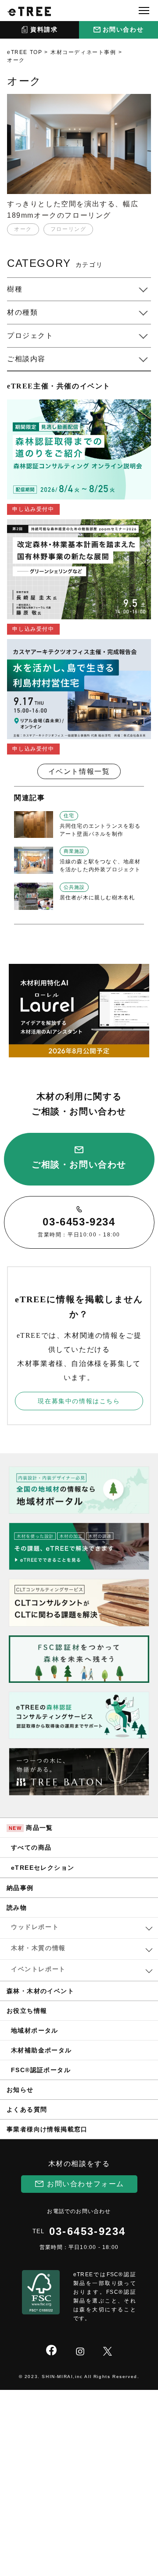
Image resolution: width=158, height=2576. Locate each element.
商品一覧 (31, 1828)
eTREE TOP (25, 52)
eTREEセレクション (43, 1868)
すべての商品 (31, 1847)
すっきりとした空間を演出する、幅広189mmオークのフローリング (73, 210)
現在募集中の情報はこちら (79, 1401)
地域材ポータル (35, 2030)
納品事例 (20, 1888)
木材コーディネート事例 (83, 52)
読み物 (17, 1908)
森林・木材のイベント (40, 1991)
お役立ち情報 (27, 2011)
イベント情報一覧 (79, 771)
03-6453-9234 (88, 2231)
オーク (23, 229)
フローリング (68, 229)
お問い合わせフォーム (86, 2184)
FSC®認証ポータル (41, 2070)
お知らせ (20, 2090)
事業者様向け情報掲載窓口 (47, 2129)
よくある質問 (27, 2109)
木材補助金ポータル (41, 2050)
